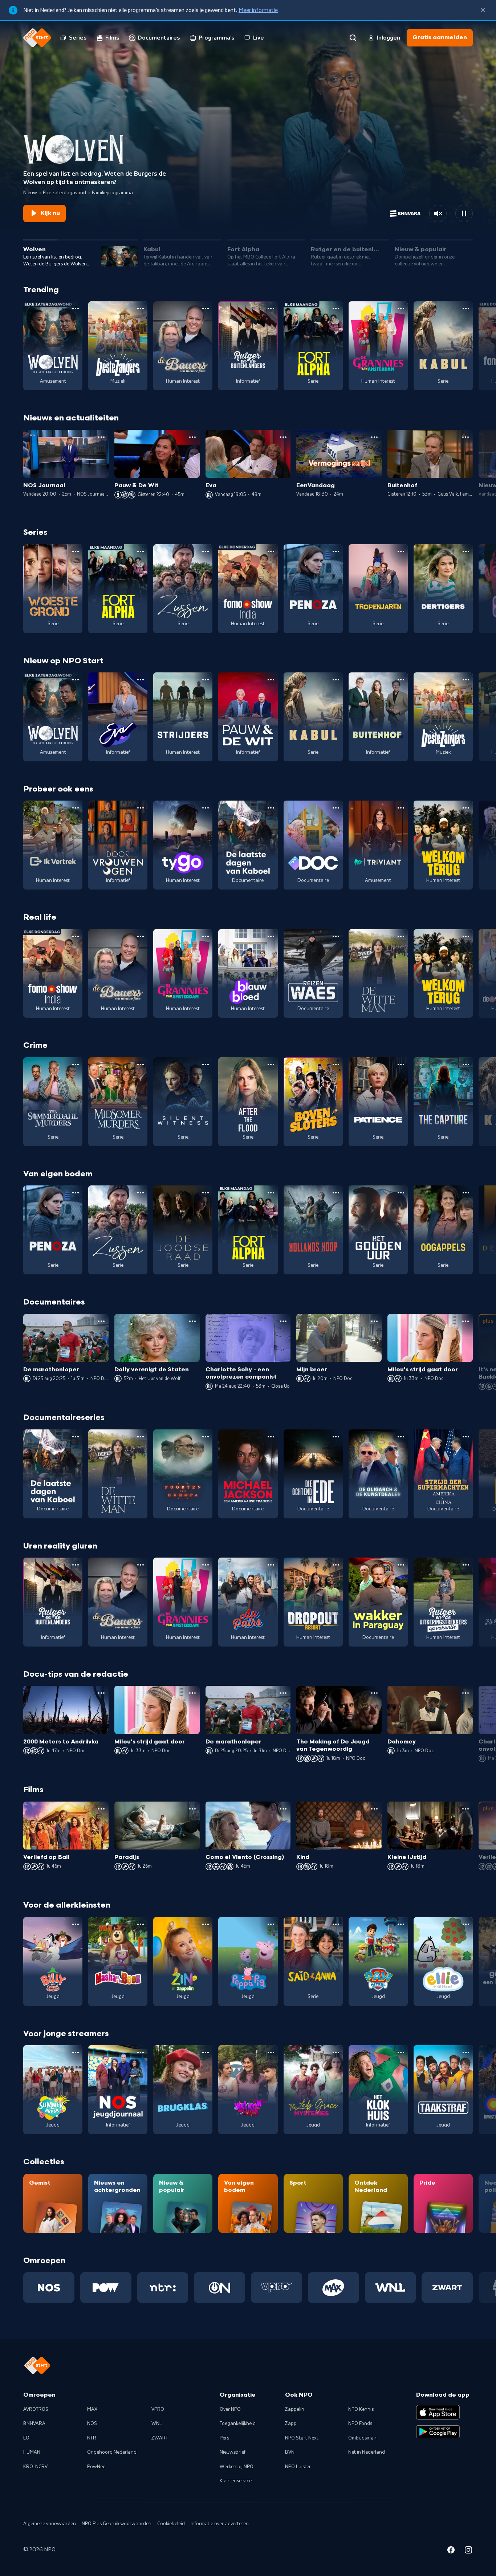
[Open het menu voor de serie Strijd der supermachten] (466, 1437)
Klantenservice (236, 2481)
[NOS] (49, 2287)
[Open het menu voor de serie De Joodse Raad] (206, 1193)
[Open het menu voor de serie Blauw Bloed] (271, 936)
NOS (92, 2424)
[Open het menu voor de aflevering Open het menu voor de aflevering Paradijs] (192, 1809)
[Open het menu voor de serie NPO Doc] (336, 808)
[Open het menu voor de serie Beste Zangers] (141, 309)
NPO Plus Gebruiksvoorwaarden (117, 2524)
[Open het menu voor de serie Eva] (141, 680)
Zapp (291, 2424)
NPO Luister (298, 2467)
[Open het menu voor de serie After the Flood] (271, 1065)
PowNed (96, 2467)
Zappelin (295, 2409)
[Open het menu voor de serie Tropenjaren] (401, 552)
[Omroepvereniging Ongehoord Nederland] (219, 2287)
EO (26, 2438)
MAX (92, 2409)
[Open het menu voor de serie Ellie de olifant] (466, 1924)
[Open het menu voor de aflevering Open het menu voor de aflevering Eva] (283, 437)
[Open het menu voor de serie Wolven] (76, 309)
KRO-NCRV (35, 2467)
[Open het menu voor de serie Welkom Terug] (466, 808)
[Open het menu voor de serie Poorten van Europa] (206, 1437)
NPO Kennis (361, 2409)
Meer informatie (258, 10)
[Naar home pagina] (37, 38)
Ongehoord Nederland (112, 2452)
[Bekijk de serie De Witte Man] (378, 974)
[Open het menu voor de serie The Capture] (466, 1065)
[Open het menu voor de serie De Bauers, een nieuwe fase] (206, 309)
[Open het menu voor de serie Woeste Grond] (76, 552)
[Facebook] (451, 2551)
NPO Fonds (360, 2424)
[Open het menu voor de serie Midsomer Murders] (141, 1065)
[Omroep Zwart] (447, 2287)
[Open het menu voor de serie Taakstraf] (466, 2052)
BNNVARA (34, 2424)
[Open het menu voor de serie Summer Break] (76, 2052)
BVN (290, 2452)
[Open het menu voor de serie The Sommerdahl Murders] (76, 1065)
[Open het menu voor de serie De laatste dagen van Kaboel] (271, 808)
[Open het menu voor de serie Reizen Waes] (336, 936)
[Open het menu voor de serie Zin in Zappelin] (206, 1924)
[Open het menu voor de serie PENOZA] (336, 552)
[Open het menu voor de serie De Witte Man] (401, 936)
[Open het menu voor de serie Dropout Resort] (336, 1565)
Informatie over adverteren (220, 2524)
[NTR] (163, 2287)
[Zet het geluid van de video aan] (438, 213)
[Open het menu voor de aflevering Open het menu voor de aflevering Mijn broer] (374, 1321)
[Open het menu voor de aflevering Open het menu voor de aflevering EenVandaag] (374, 437)
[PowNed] (106, 2287)
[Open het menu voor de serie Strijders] (206, 680)
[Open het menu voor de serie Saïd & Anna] (336, 1924)
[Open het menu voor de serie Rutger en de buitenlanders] (271, 309)
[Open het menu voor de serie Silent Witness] (206, 1065)
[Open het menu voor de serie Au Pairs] (271, 1565)
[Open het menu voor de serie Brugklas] (206, 2052)
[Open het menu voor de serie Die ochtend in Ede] (336, 1437)
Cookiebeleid (171, 2524)
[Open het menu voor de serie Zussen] (206, 552)
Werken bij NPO (237, 2467)
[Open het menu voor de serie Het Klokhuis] (401, 2052)
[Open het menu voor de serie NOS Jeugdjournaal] (141, 2052)
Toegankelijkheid (238, 2424)
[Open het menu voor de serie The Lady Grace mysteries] (336, 2052)
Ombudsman (362, 2438)
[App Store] (438, 2412)
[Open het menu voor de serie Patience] (401, 1065)
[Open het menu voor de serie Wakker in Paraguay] (401, 1565)
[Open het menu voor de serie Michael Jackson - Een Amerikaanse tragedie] (271, 1437)
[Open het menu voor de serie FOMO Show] (271, 552)
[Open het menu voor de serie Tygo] (206, 808)
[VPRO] (277, 2287)
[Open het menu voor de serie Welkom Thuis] (271, 2052)
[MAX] (334, 2287)
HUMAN (32, 2452)
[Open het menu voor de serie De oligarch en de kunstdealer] (401, 1437)
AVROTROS (36, 2409)
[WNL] (391, 2287)
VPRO (158, 2409)
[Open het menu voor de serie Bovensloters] (336, 1065)
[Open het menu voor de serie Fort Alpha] (336, 309)
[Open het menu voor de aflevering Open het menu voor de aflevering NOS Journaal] (101, 437)
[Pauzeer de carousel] (464, 213)
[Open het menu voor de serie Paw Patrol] (401, 1924)
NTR (92, 2438)
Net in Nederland (367, 2452)
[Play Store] (438, 2432)
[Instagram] (468, 2551)
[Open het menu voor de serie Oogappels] (466, 1193)
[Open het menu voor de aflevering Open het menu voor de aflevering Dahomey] (465, 1693)
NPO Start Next (302, 2438)
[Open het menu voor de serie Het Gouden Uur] (401, 1193)
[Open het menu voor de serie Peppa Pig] (271, 1924)
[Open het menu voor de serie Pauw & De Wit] (271, 680)
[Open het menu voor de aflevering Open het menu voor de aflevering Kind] (374, 1809)
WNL (157, 2424)
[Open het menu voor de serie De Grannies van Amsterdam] (401, 309)
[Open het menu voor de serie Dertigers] (466, 552)
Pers (224, 2438)
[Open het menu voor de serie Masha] (141, 1924)
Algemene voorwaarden (50, 2524)
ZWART (160, 2438)
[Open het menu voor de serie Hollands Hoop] (336, 1193)
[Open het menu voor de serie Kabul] (466, 309)
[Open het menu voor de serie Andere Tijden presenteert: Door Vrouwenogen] (141, 808)
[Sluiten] (483, 10)
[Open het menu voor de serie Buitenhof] (401, 680)
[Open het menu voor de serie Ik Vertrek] (76, 808)
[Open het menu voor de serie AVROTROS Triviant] (401, 808)
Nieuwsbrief (233, 2452)
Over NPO (230, 2409)
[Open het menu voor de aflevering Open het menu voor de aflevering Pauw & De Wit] (192, 437)
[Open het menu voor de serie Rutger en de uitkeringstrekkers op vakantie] (466, 1565)
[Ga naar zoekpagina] (353, 38)
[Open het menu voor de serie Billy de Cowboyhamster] (76, 1924)
